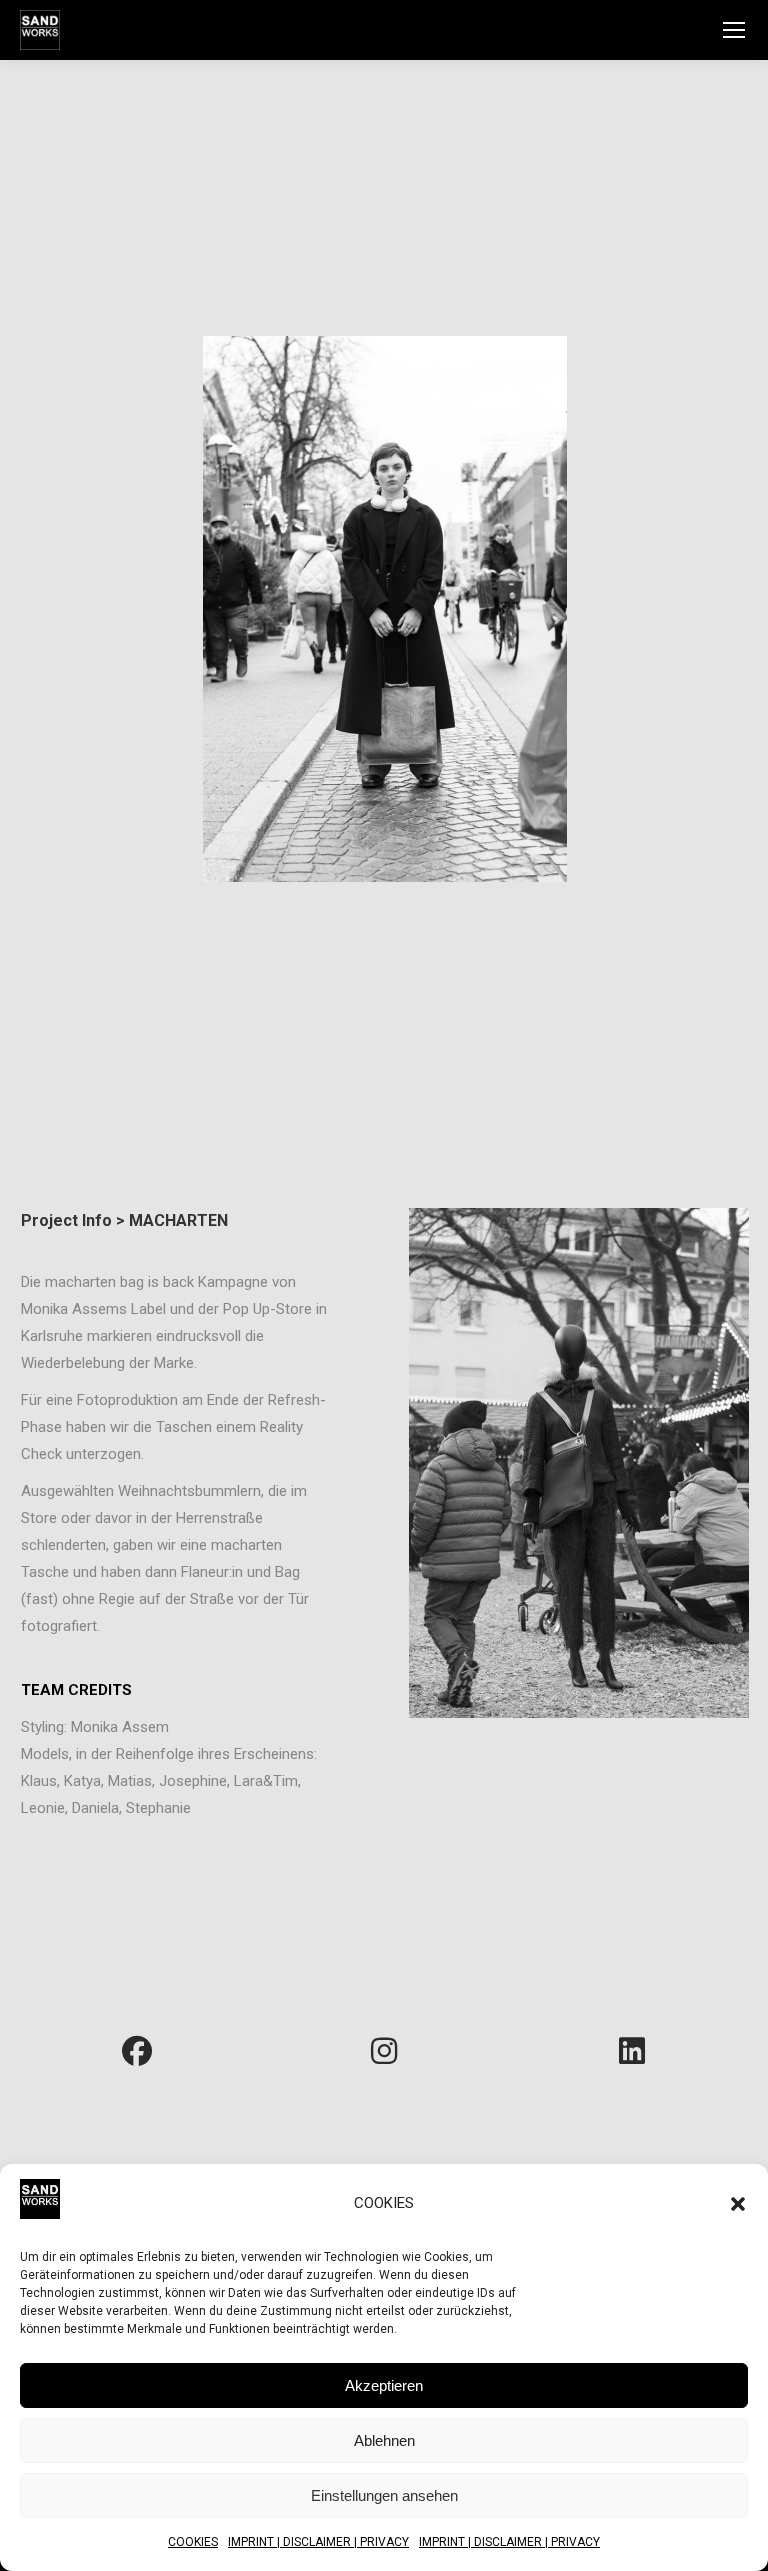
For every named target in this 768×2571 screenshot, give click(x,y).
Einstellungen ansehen (384, 2495)
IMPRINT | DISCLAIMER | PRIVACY (318, 2542)
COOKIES (193, 2542)
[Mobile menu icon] (734, 30)
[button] (738, 2204)
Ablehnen (384, 2440)
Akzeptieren (384, 2385)
